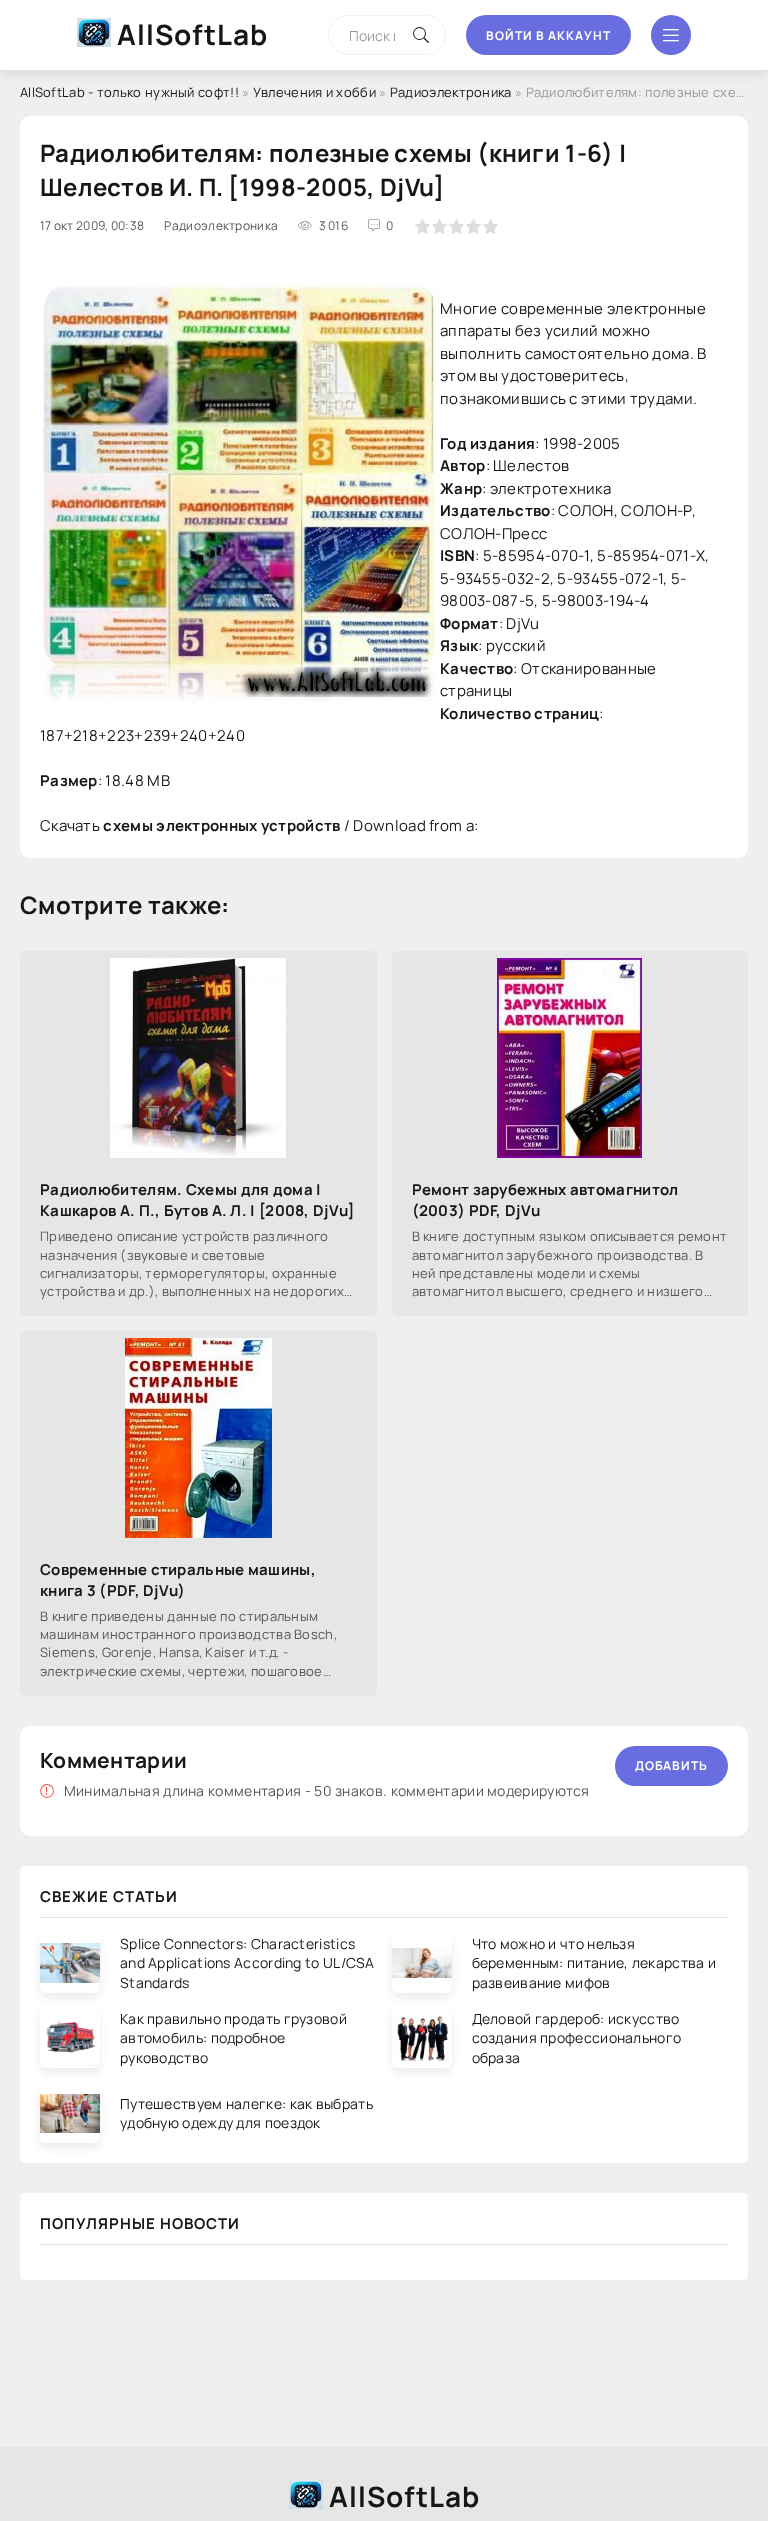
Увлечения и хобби (314, 92)
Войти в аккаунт (548, 35)
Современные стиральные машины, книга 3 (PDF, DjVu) (178, 1580)
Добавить (671, 1765)
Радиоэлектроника (451, 92)
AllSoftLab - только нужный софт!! (129, 92)
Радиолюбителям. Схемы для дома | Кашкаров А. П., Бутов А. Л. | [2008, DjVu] (197, 1200)
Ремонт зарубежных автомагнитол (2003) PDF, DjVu (545, 1200)
